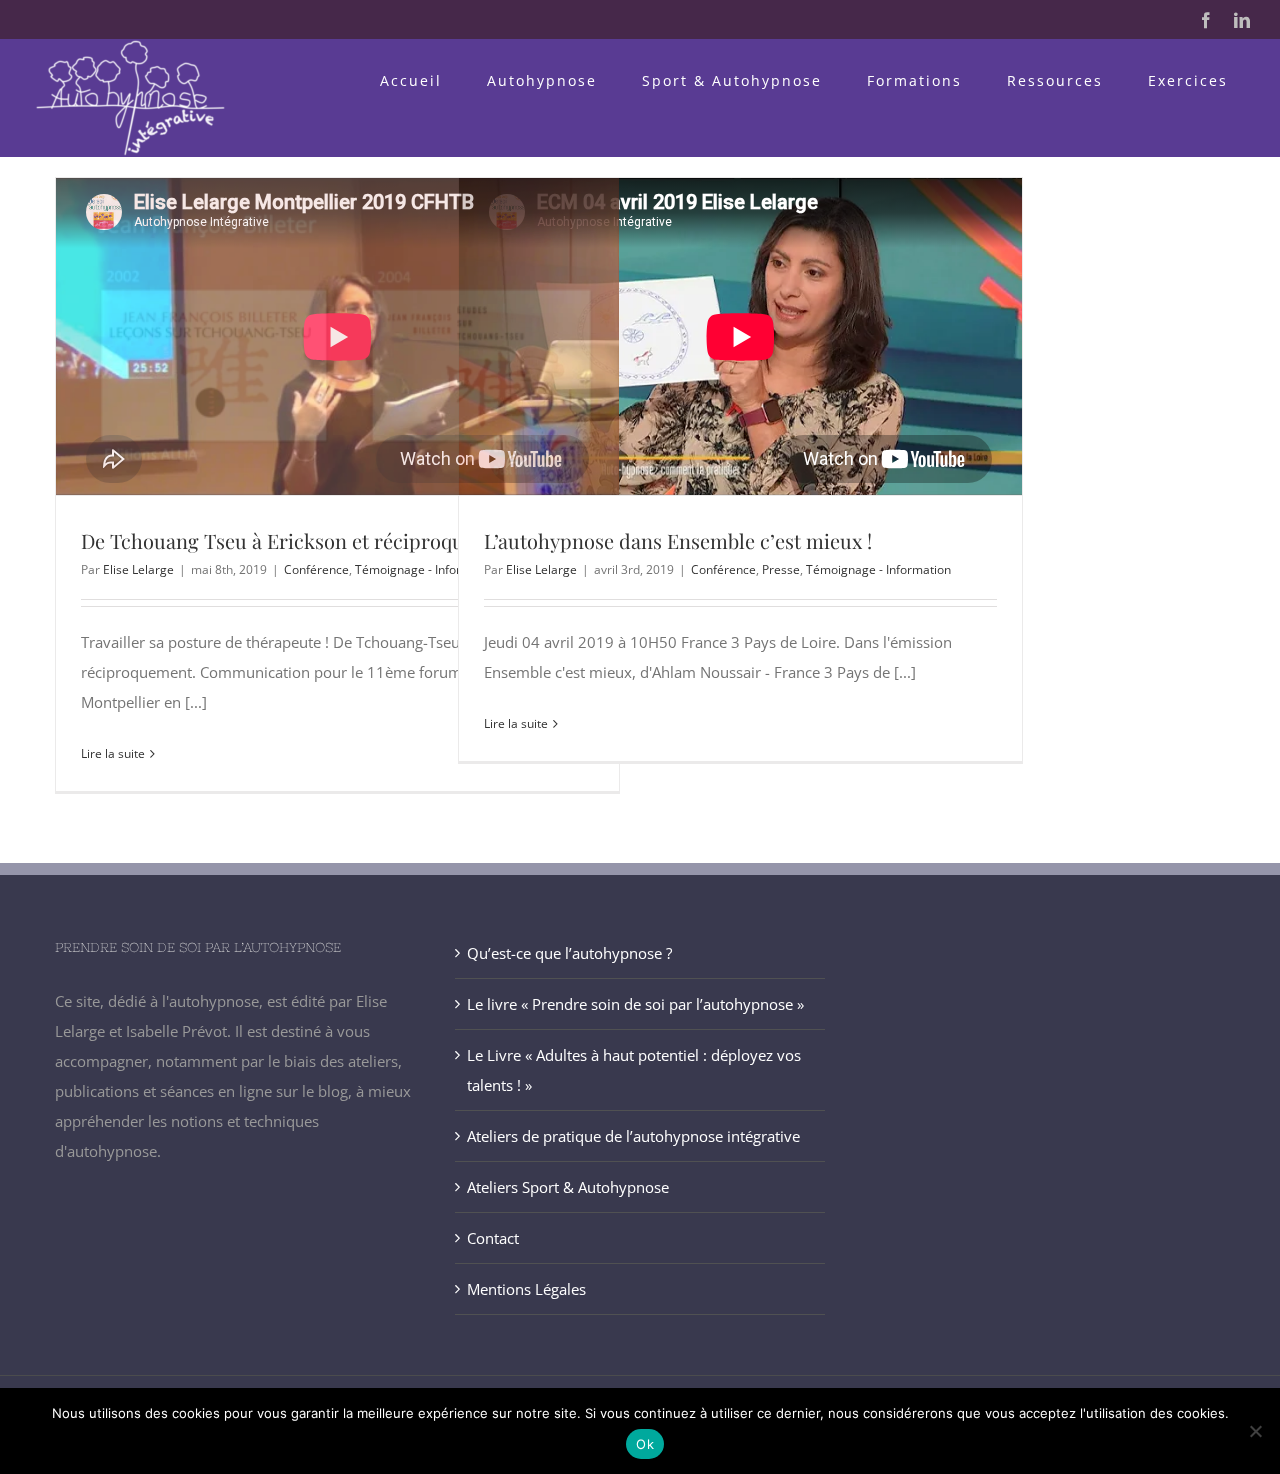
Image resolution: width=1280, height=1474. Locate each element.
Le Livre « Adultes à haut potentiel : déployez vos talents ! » (634, 1070)
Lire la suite (113, 753)
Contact (493, 1238)
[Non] (1255, 1431)
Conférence (316, 569)
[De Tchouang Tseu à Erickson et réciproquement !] (337, 336)
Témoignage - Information (427, 569)
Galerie (374, 336)
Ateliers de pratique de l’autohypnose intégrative (633, 1136)
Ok (645, 1444)
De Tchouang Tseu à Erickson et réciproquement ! (301, 336)
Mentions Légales (526, 1289)
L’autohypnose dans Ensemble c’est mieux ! (678, 540)
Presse (781, 569)
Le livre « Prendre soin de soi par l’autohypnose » (635, 1004)
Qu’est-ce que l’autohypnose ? (569, 953)
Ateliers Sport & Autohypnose (568, 1187)
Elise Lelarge (138, 569)
